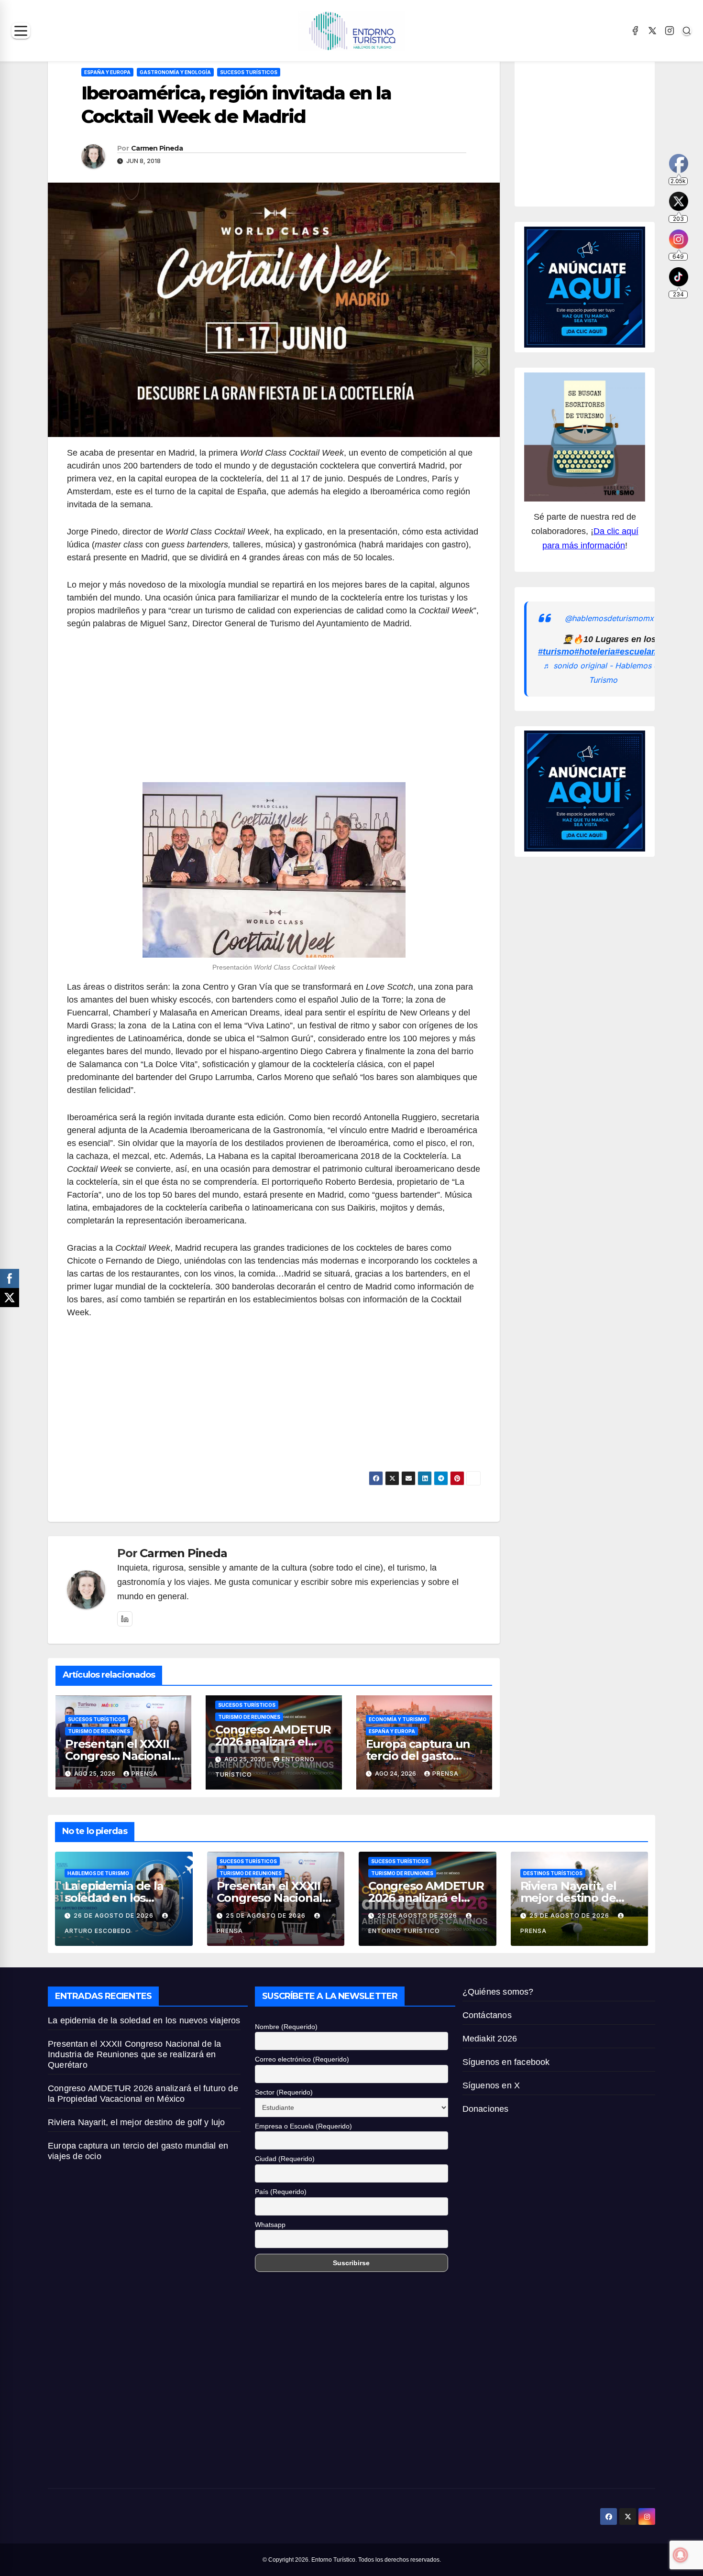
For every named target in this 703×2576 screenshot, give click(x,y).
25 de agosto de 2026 (267, 1916)
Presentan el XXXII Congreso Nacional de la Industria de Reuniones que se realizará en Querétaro (134, 2054)
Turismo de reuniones (99, 1731)
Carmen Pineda (157, 148)
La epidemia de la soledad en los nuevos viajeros (114, 1898)
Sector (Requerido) (284, 2092)
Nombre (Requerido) (286, 2027)
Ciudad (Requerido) (285, 2159)
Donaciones (486, 2109)
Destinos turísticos (553, 1873)
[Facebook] (635, 31)
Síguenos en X (491, 2085)
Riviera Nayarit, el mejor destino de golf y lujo (568, 1898)
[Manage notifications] (681, 2555)
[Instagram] (670, 31)
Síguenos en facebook (506, 2062)
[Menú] (21, 31)
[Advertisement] (274, 711)
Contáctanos (487, 2015)
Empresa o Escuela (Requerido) (303, 2126)
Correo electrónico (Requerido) (302, 2059)
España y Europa (107, 72)
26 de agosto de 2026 (115, 1916)
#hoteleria (595, 652)
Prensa (145, 1774)
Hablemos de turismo (98, 1873)
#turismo (556, 652)
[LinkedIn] (125, 1619)
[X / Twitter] (652, 31)
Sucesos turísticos (249, 72)
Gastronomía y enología (175, 72)
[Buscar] (687, 31)
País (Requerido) (281, 2192)
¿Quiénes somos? (498, 1992)
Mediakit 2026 (490, 2039)
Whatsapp (270, 2225)
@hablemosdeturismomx (609, 618)
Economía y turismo (398, 1719)
